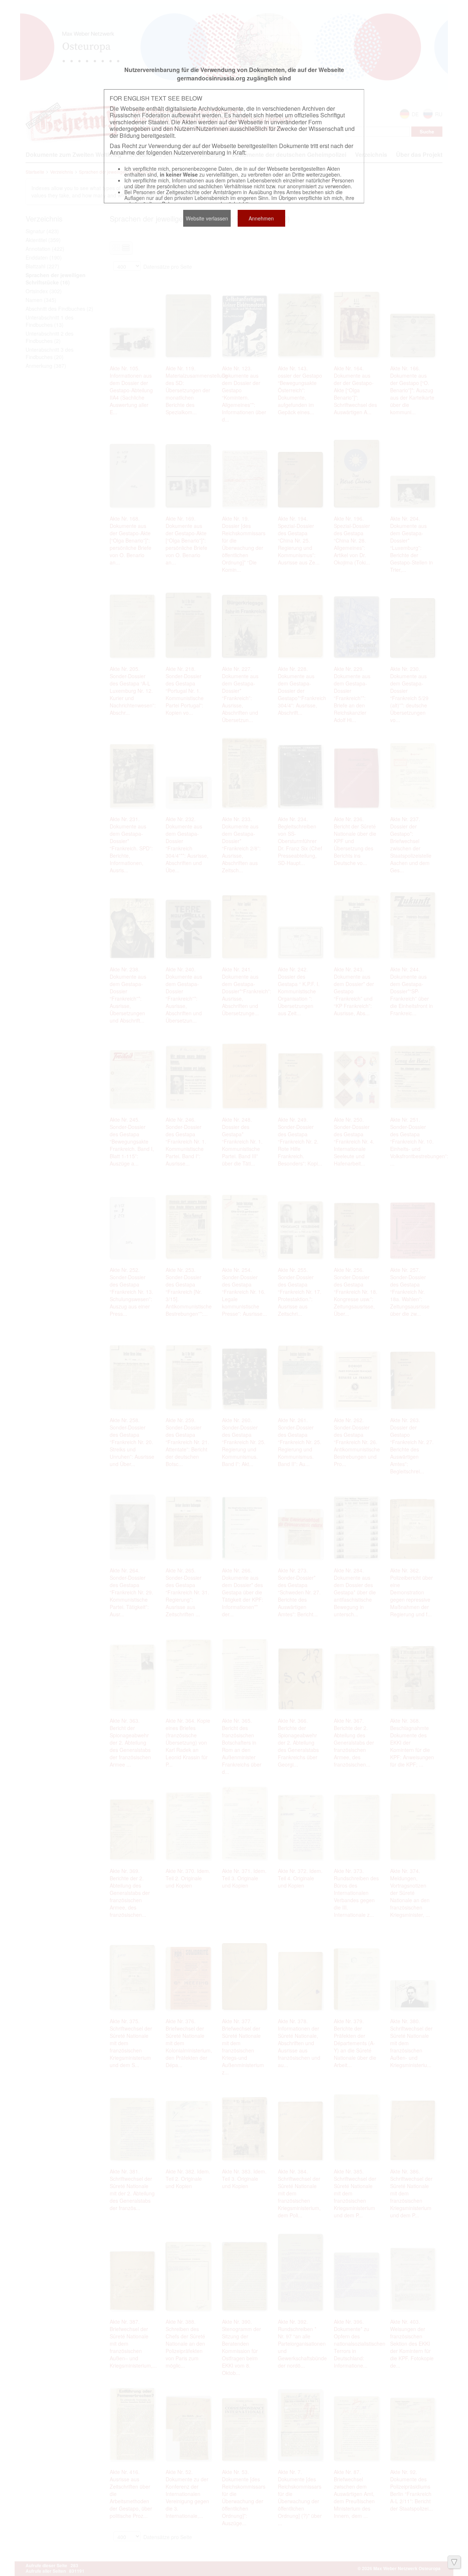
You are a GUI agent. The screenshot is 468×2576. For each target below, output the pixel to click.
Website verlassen (207, 218)
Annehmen (261, 218)
